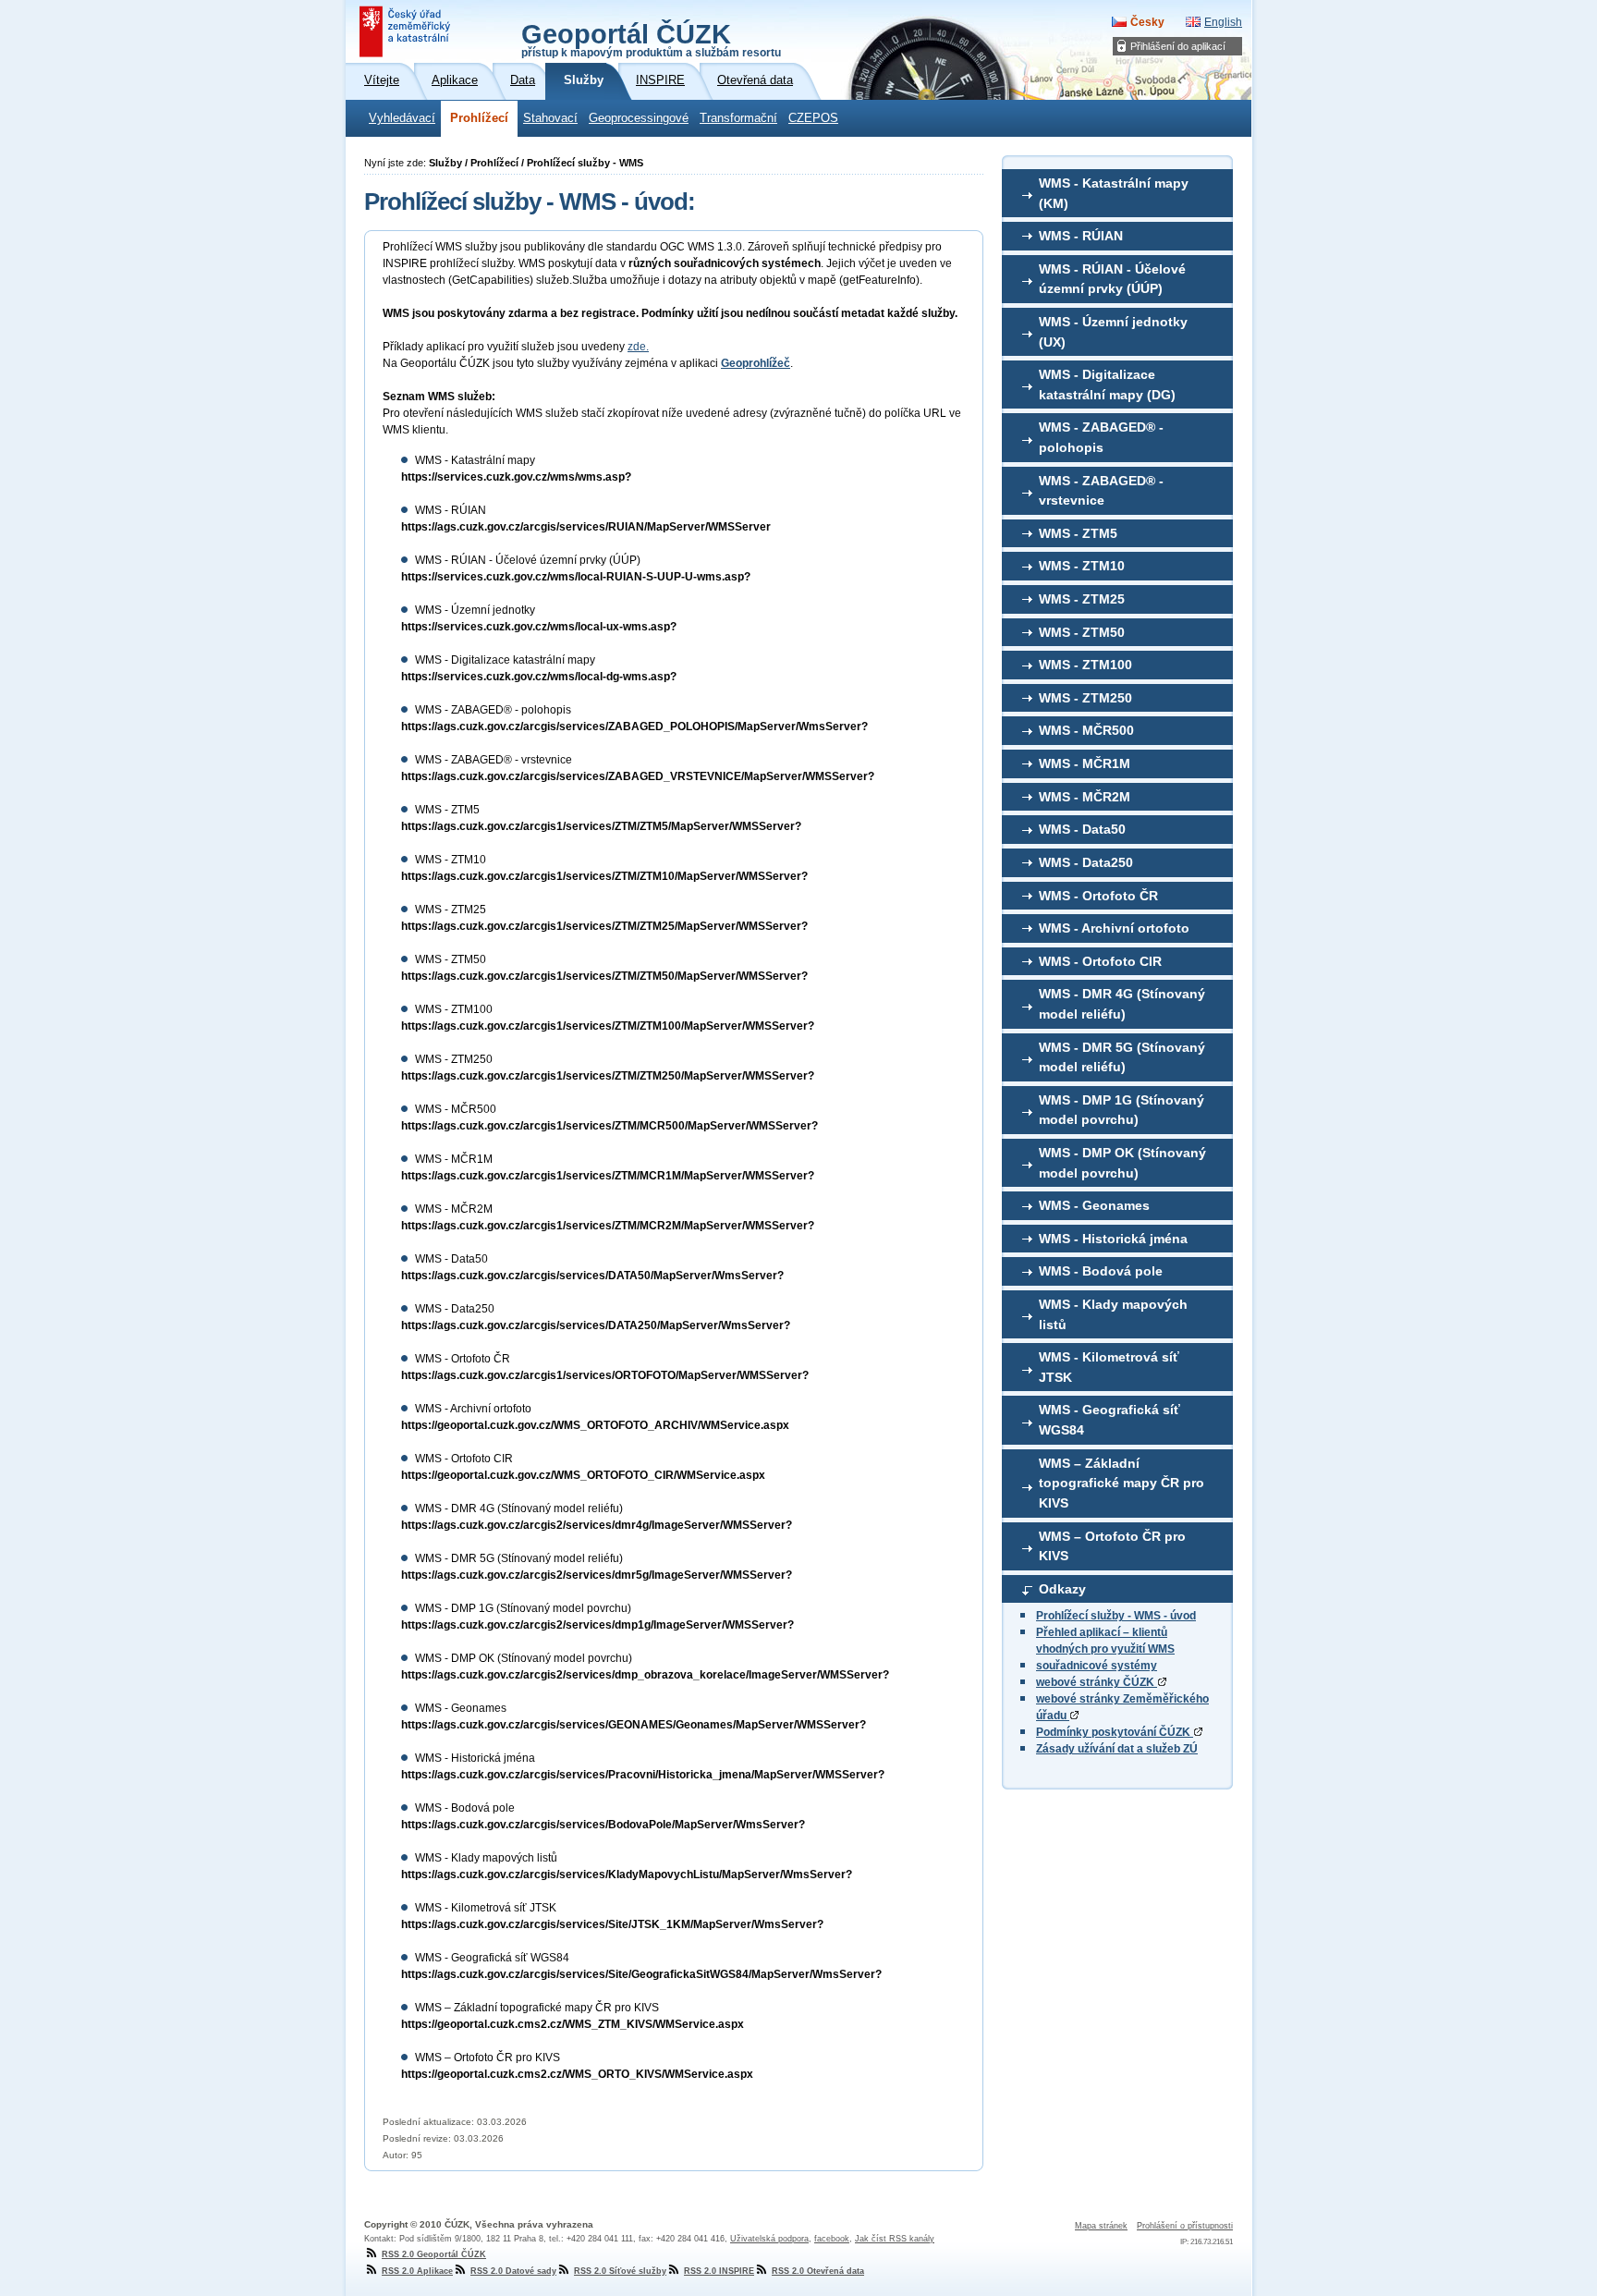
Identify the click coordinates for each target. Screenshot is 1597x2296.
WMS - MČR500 (1086, 730)
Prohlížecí (479, 118)
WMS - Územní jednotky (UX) (1113, 332)
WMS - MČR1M (1085, 763)
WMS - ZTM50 (1082, 632)
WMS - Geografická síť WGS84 (1109, 1420)
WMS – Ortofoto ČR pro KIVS (1112, 1546)
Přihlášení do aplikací (1178, 46)
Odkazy (1062, 1589)
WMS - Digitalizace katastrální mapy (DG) (1107, 385)
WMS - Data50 (1082, 829)
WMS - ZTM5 (1078, 533)
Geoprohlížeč (756, 363)
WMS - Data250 (1086, 862)
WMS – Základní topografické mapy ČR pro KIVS (1122, 1483)
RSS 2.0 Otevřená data (818, 2271)
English (1223, 22)
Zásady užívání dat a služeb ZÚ (1117, 1749)
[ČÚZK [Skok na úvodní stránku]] (407, 31)
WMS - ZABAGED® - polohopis (1101, 437)
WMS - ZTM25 (1082, 599)
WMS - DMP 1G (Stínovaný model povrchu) (1122, 1110)
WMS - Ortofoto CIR (1100, 961)
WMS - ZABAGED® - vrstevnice (1101, 491)
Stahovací (550, 118)
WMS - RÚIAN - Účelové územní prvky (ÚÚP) (1112, 279)
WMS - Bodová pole (1101, 1271)
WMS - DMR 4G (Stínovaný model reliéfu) (1122, 1004)
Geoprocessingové (639, 118)
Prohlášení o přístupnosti (1185, 2226)
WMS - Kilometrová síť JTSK (1109, 1367)
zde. (638, 347)
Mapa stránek (1101, 2226)
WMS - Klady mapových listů (1113, 1314)
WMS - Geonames (1094, 1205)
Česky (1147, 22)
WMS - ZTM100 (1085, 665)
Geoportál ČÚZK (651, 39)
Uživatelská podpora (769, 2239)
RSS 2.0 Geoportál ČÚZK (434, 2254)
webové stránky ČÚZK (1097, 1682)
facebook (832, 2239)
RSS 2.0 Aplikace (417, 2271)
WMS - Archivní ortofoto (1114, 928)
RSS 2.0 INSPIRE (719, 2271)
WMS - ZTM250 (1085, 698)
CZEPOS (813, 118)
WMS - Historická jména (1113, 1239)
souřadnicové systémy (1097, 1666)
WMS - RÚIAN (1081, 236)
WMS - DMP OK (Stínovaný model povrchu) (1122, 1163)
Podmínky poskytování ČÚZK (1115, 1732)
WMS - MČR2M (1085, 797)
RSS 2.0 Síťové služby (620, 2271)
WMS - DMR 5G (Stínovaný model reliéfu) (1122, 1057)
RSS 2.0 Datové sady (513, 2271)
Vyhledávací (402, 118)
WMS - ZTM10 (1082, 566)
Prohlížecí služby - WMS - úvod (1116, 1616)
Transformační (738, 118)
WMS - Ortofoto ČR (1098, 896)
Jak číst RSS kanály (895, 2239)
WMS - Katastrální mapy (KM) (1114, 193)
